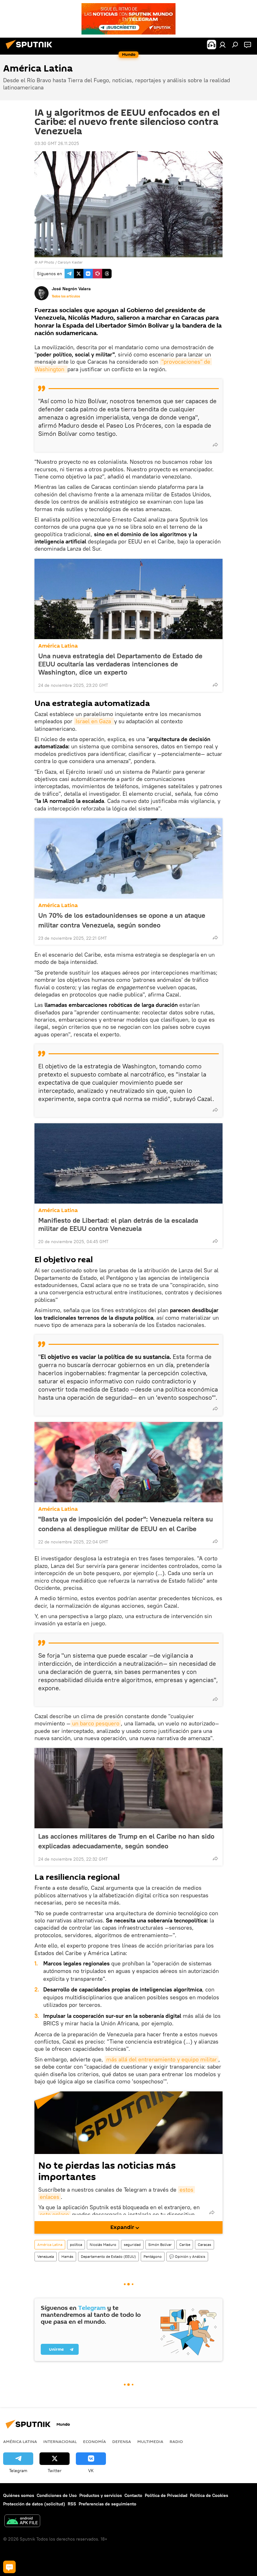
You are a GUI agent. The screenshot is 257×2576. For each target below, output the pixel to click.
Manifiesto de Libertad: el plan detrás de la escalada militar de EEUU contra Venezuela (118, 1224)
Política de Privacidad (166, 2495)
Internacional (60, 2441)
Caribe (185, 2245)
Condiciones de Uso (57, 2495)
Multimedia (150, 2441)
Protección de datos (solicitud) (34, 2504)
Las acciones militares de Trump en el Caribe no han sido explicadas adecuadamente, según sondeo (126, 1841)
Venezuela (46, 2256)
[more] (215, 445)
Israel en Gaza (94, 721)
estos (186, 2190)
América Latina (58, 646)
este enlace (54, 2214)
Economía (94, 2441)
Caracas (205, 2245)
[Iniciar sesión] (223, 45)
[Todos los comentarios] (9, 2567)
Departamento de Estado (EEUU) (108, 2256)
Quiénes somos (19, 2495)
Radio (176, 2441)
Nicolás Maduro (103, 2245)
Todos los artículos (66, 296)
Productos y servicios (101, 2495)
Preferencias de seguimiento (108, 2504)
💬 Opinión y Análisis (187, 2256)
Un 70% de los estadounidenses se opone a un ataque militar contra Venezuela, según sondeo (122, 920)
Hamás (67, 2256)
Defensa (122, 2441)
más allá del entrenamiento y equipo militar (162, 2059)
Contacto (133, 2495)
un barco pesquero (96, 1723)
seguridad (132, 2245)
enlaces (50, 2197)
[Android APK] (22, 2522)
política (76, 2245)
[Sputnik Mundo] (31, 50)
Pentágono (153, 2256)
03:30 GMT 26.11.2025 (57, 143)
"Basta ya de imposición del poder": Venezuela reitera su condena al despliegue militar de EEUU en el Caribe (126, 1524)
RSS (72, 2504)
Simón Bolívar (160, 2245)
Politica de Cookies (209, 2495)
